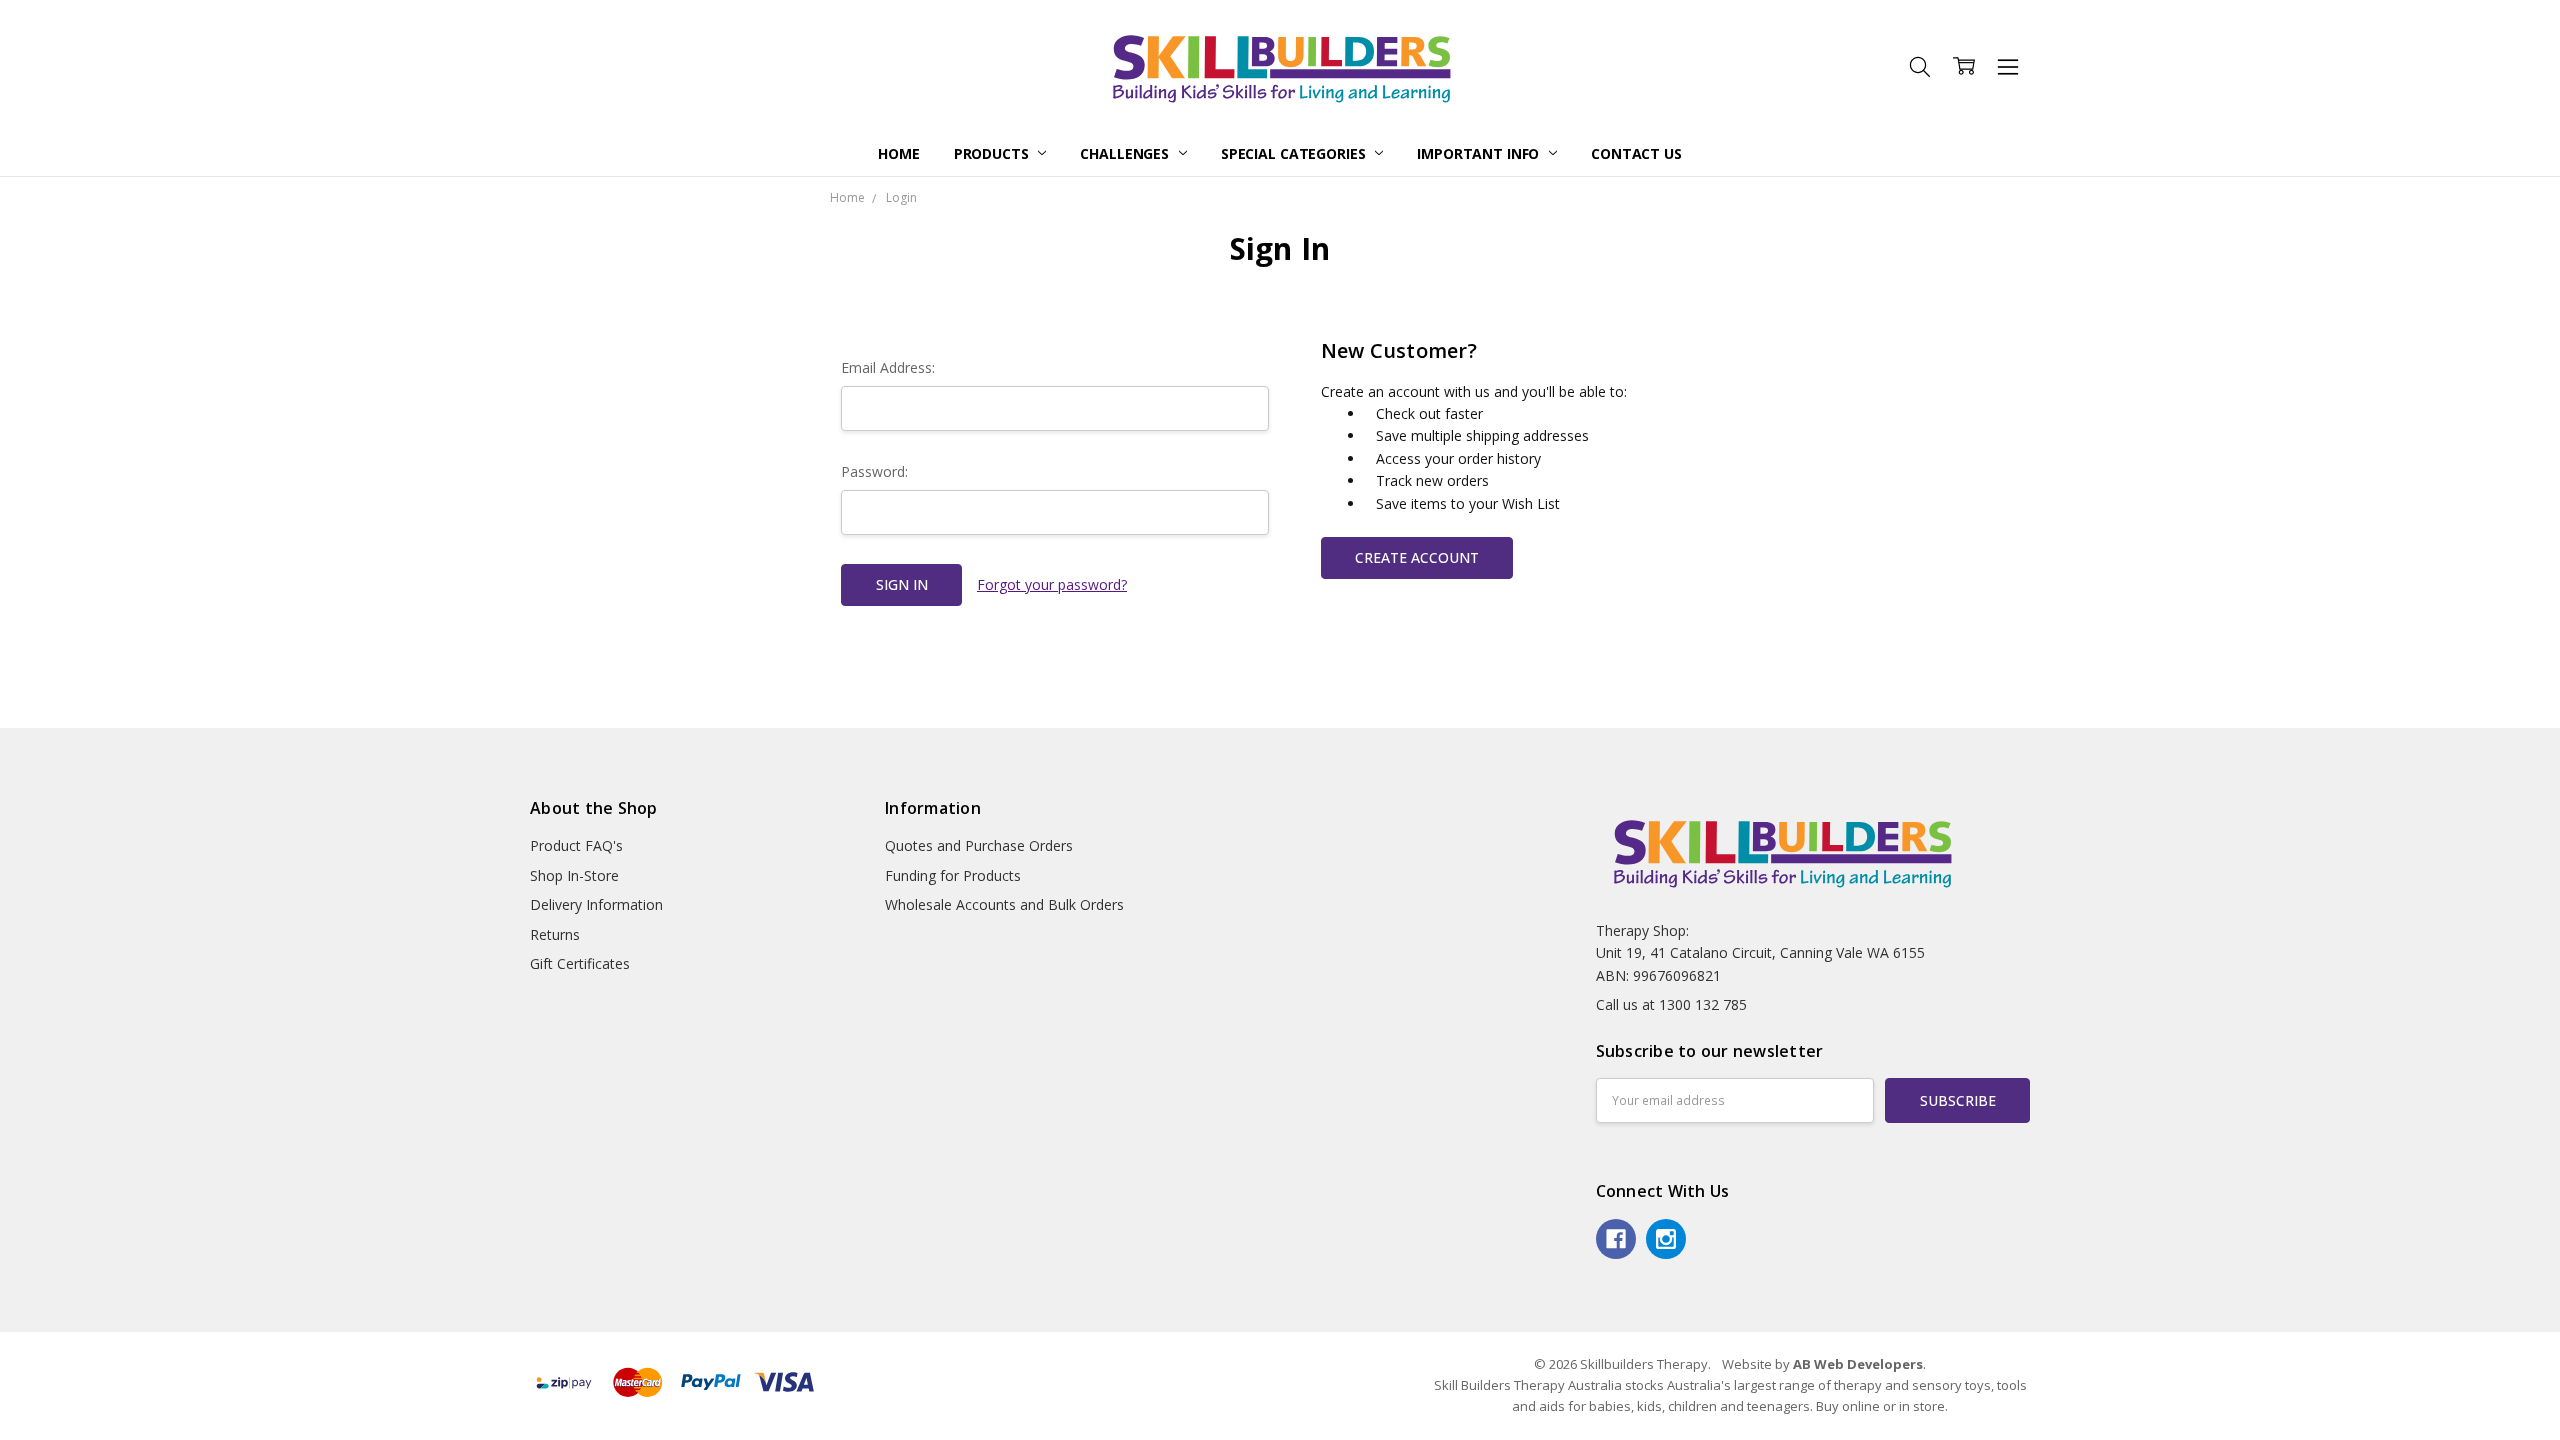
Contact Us (1636, 153)
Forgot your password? (1052, 584)
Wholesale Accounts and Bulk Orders (1004, 904)
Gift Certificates (580, 963)
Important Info (1480, 153)
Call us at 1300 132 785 (1671, 1004)
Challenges (1126, 153)
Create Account (1417, 557)
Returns (555, 934)
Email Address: (888, 367)
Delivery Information (596, 904)
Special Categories (1295, 153)
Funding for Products (953, 875)
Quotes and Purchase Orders (979, 845)
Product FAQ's (576, 845)
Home (898, 153)
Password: (874, 471)
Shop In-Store (574, 875)
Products (993, 153)
